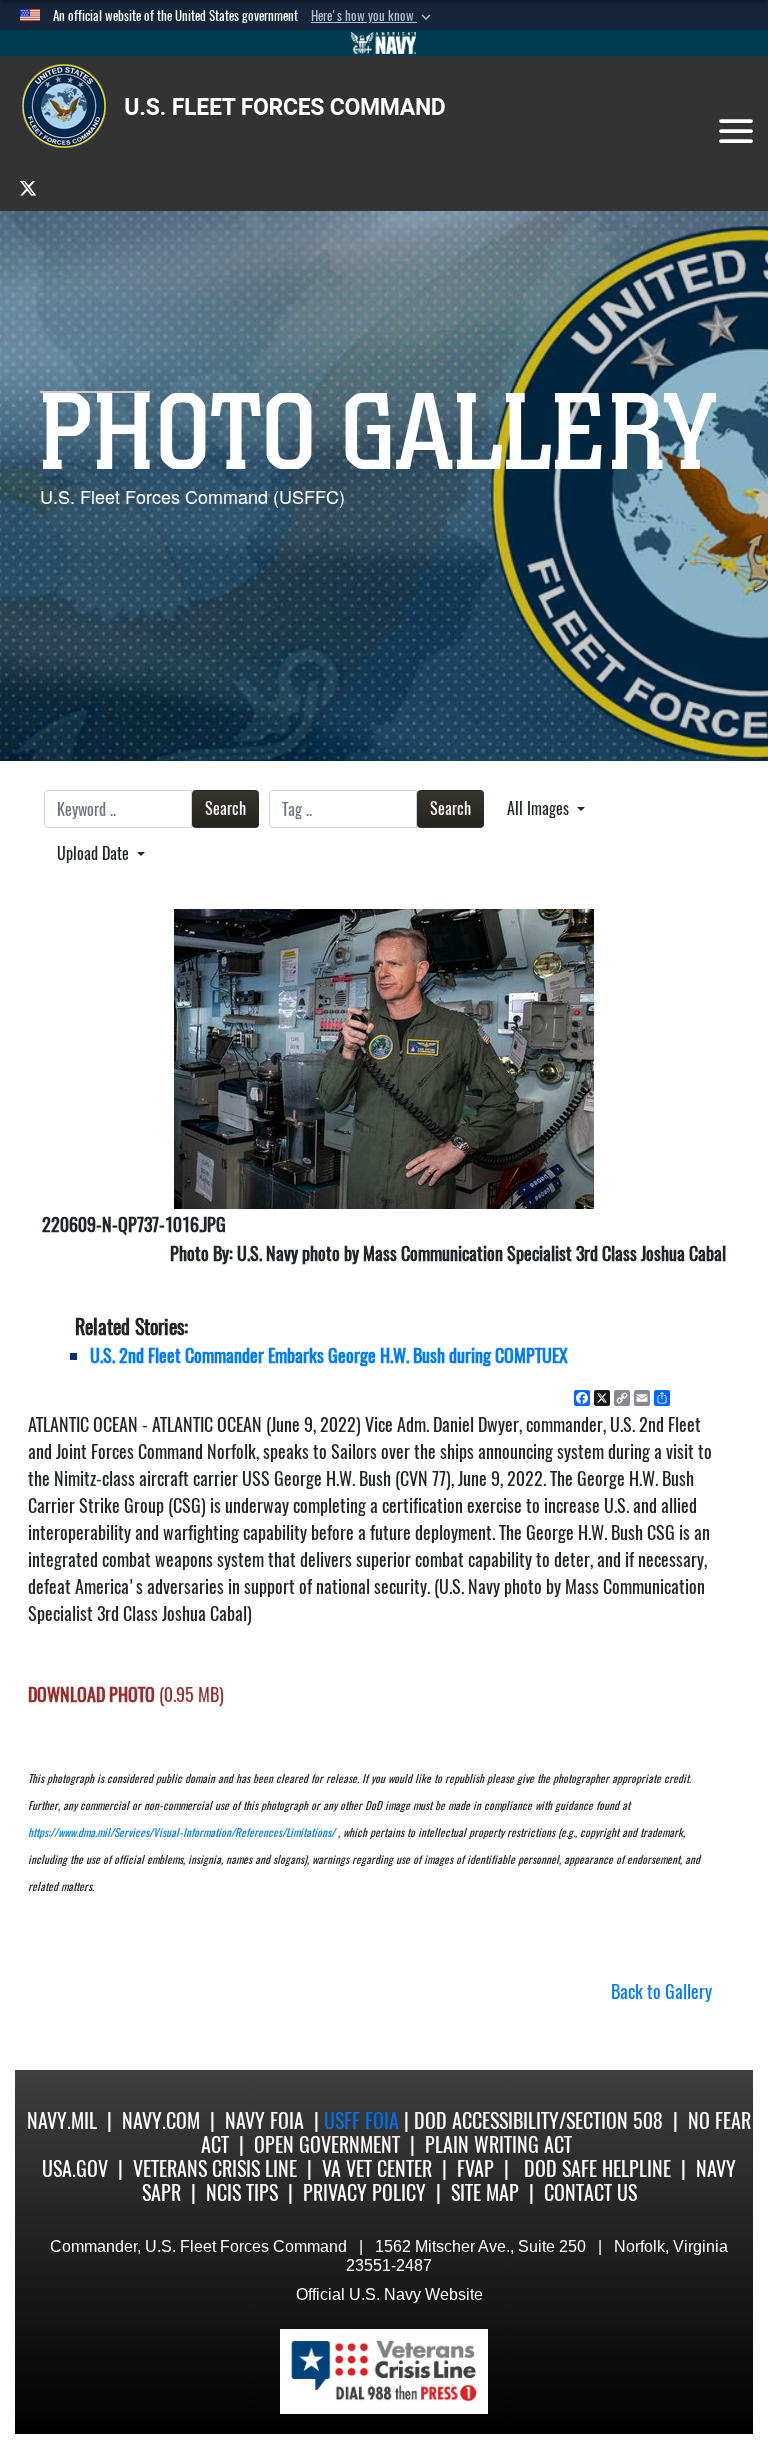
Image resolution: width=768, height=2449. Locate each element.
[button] (373, 16)
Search (225, 808)
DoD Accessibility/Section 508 (538, 2120)
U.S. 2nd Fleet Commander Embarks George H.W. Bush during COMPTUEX (329, 1355)
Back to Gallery (661, 1991)
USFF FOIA (364, 2120)
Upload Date (95, 853)
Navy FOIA (264, 2120)
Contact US (590, 2192)
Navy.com (161, 2120)
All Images (540, 808)
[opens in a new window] (28, 187)
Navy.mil (62, 2120)
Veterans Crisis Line (215, 2168)
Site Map (485, 2192)
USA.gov (75, 2168)
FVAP (475, 2168)
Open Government (327, 2144)
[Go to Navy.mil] (384, 43)
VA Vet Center (377, 2168)
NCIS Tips (242, 2192)
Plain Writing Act (498, 2144)
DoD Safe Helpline (597, 2168)
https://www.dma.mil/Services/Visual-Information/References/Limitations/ (181, 1832)
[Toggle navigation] (736, 131)
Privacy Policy (364, 2192)
